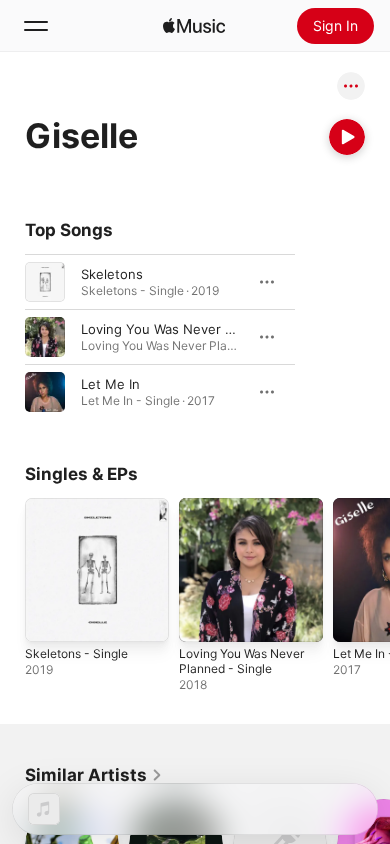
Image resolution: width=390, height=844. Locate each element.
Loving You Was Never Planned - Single (204, 329)
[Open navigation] (36, 26)
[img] (194, 26)
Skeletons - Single (76, 653)
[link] (94, 775)
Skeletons (112, 274)
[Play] (347, 137)
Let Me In (110, 384)
